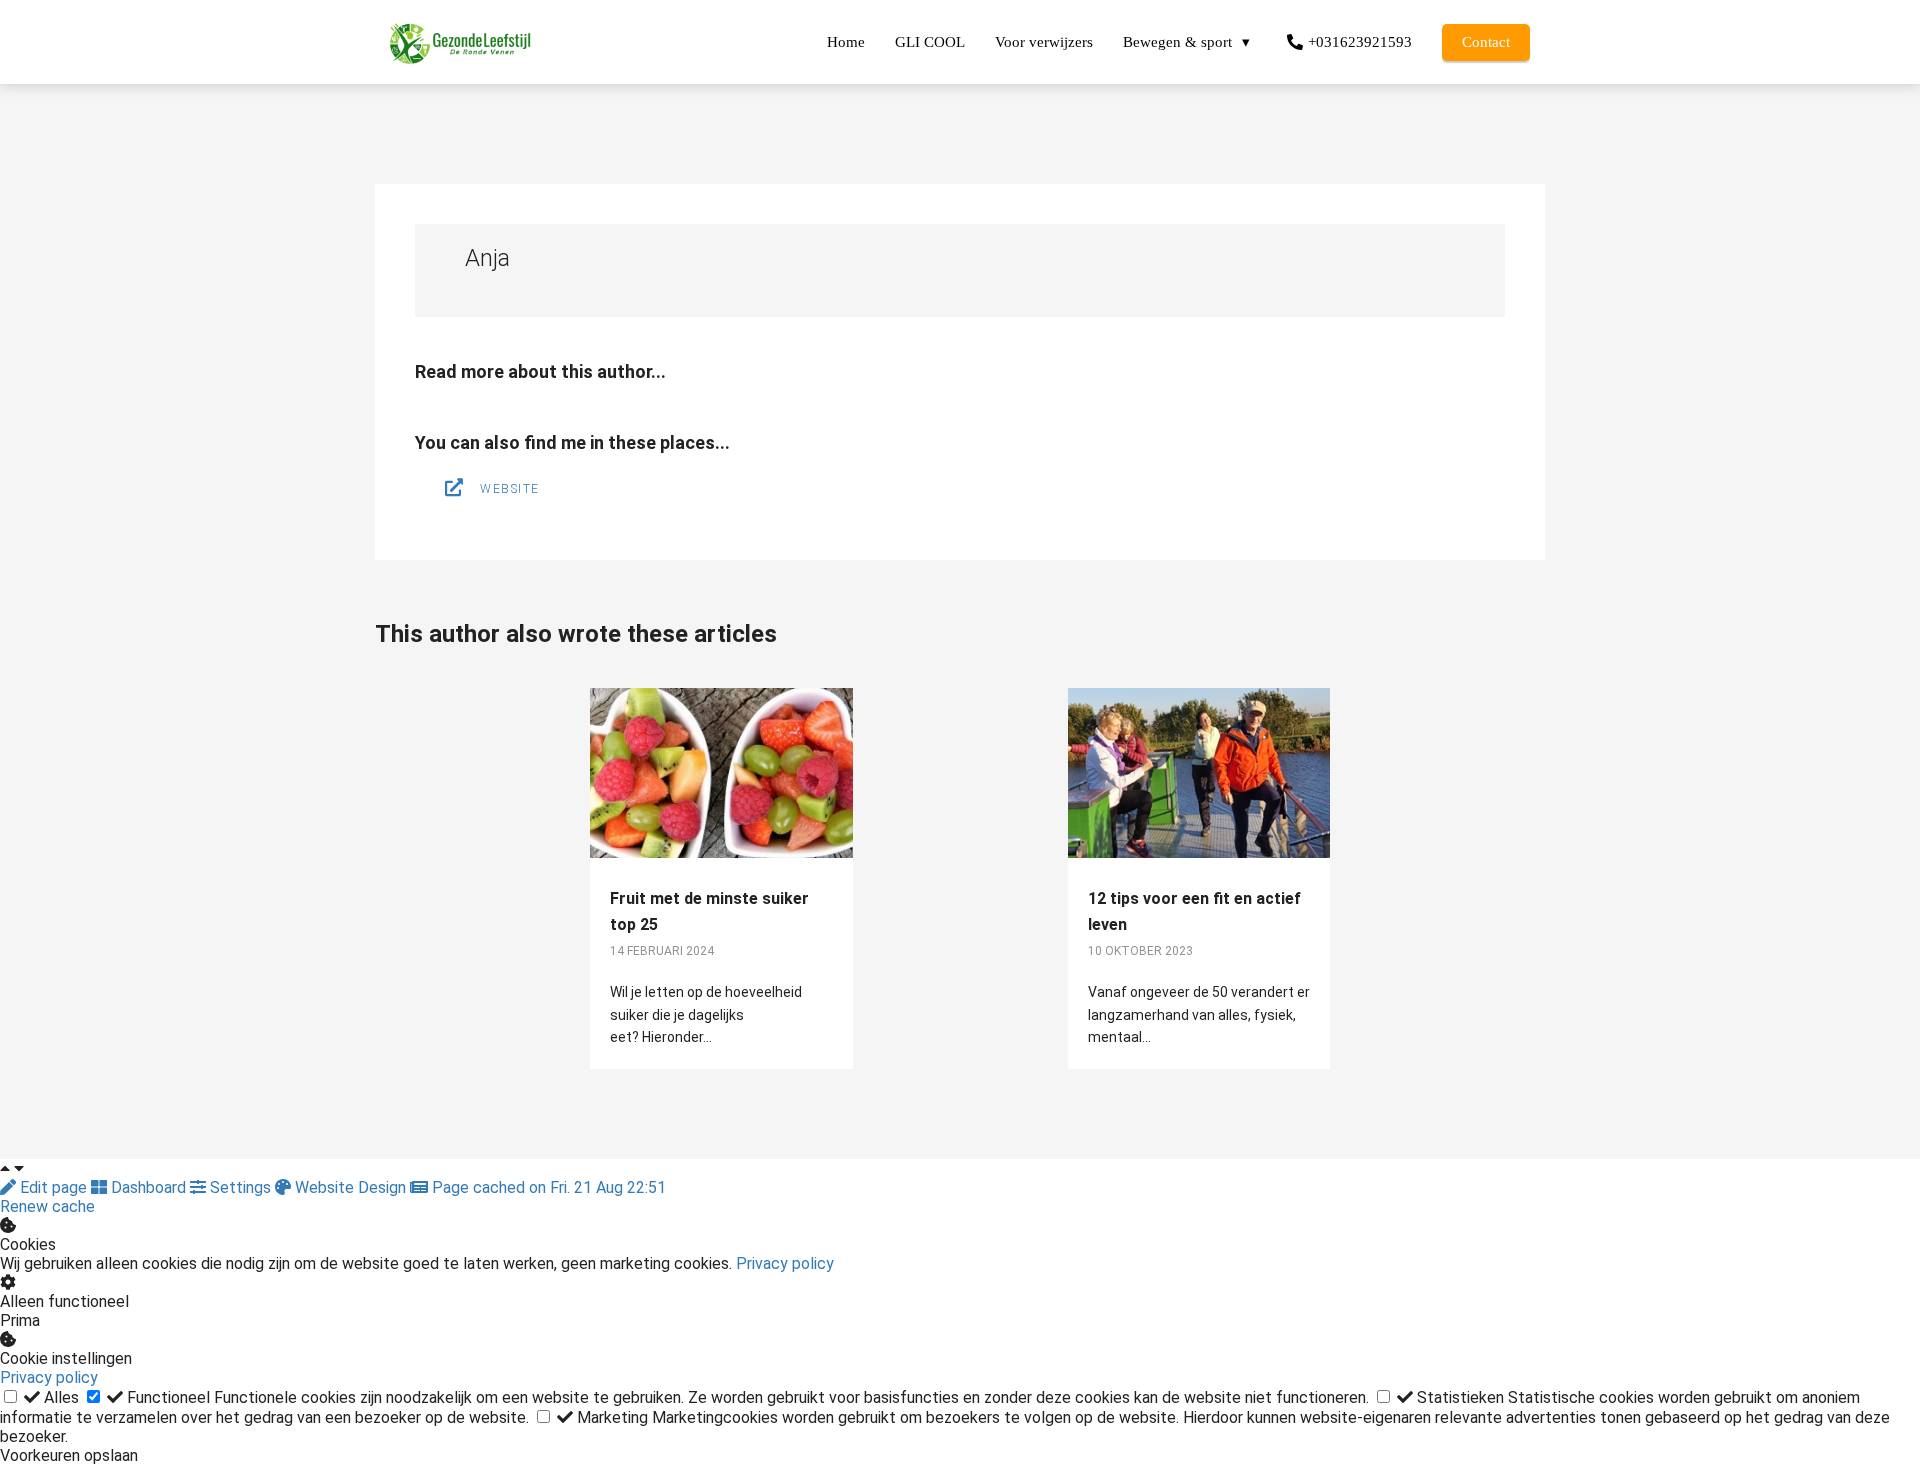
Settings (240, 1187)
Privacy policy (785, 1263)
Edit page (53, 1187)
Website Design (350, 1187)
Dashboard (148, 1187)
